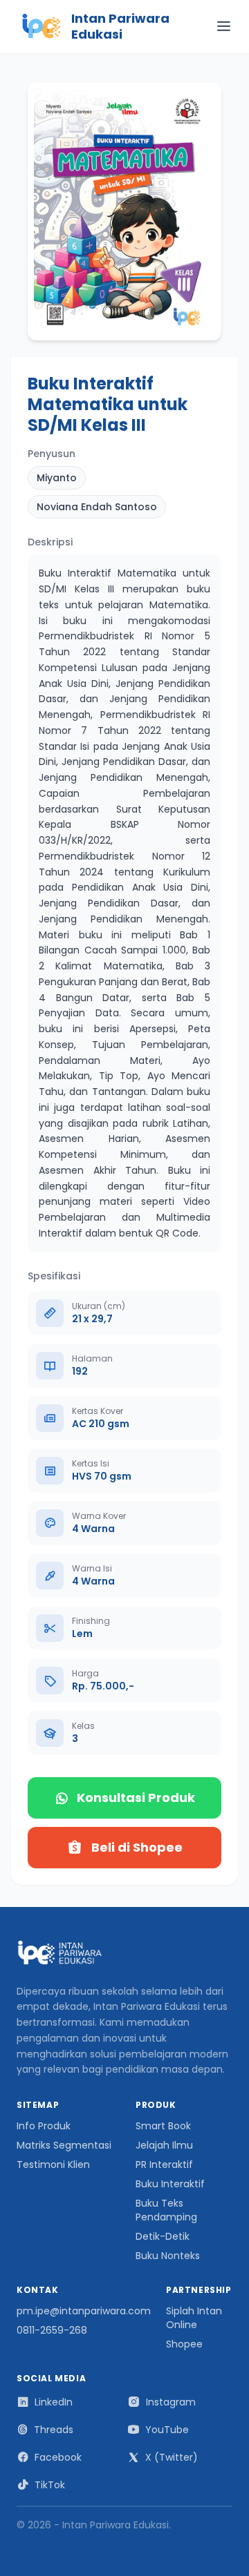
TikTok (50, 2485)
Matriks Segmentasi (64, 2145)
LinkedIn (54, 2402)
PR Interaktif (164, 2165)
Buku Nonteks (168, 2256)
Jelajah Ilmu (164, 2145)
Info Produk (44, 2126)
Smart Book (163, 2126)
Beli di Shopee (137, 1847)
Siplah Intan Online (194, 2318)
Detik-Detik (163, 2236)
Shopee (184, 2344)
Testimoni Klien (53, 2165)
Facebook (58, 2457)
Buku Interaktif (170, 2184)
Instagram (171, 2402)
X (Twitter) (172, 2457)
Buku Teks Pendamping (166, 2210)
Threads (54, 2430)
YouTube (167, 2430)
